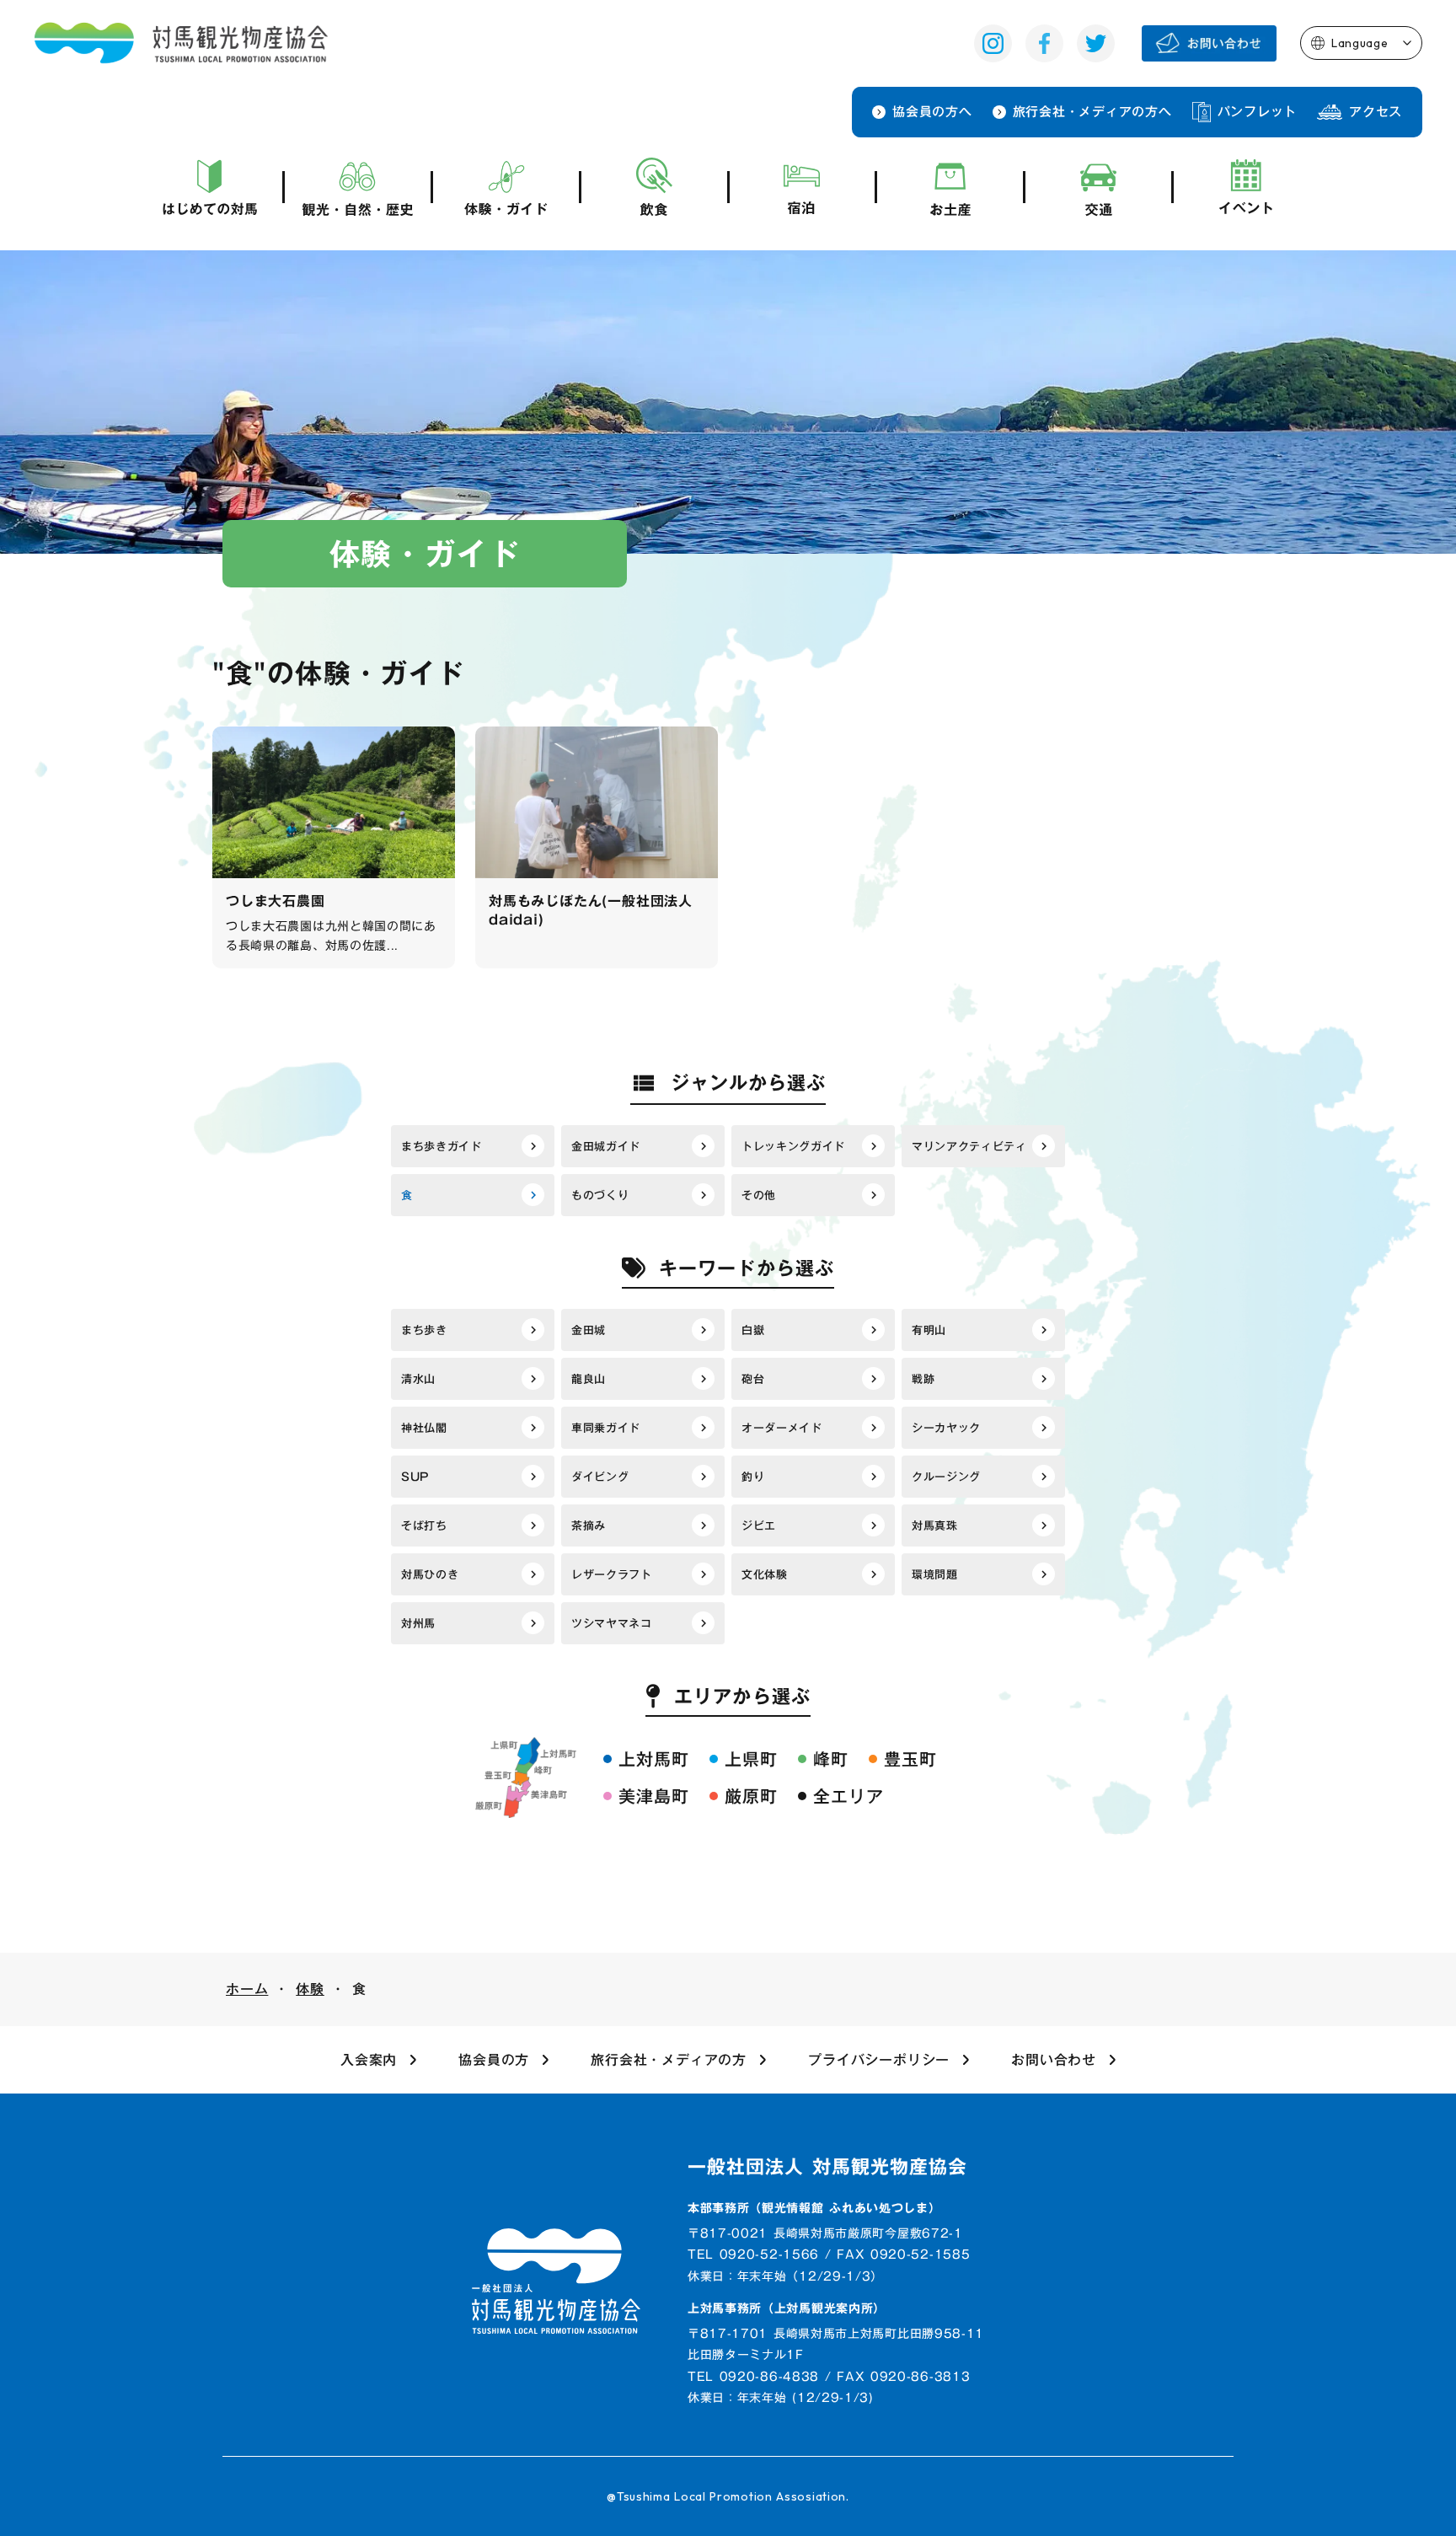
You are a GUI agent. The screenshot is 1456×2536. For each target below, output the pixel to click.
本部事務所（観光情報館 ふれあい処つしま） (814, 2209)
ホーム (247, 1989)
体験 (310, 1989)
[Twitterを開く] (1096, 43)
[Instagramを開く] (993, 43)
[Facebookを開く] (1044, 43)
